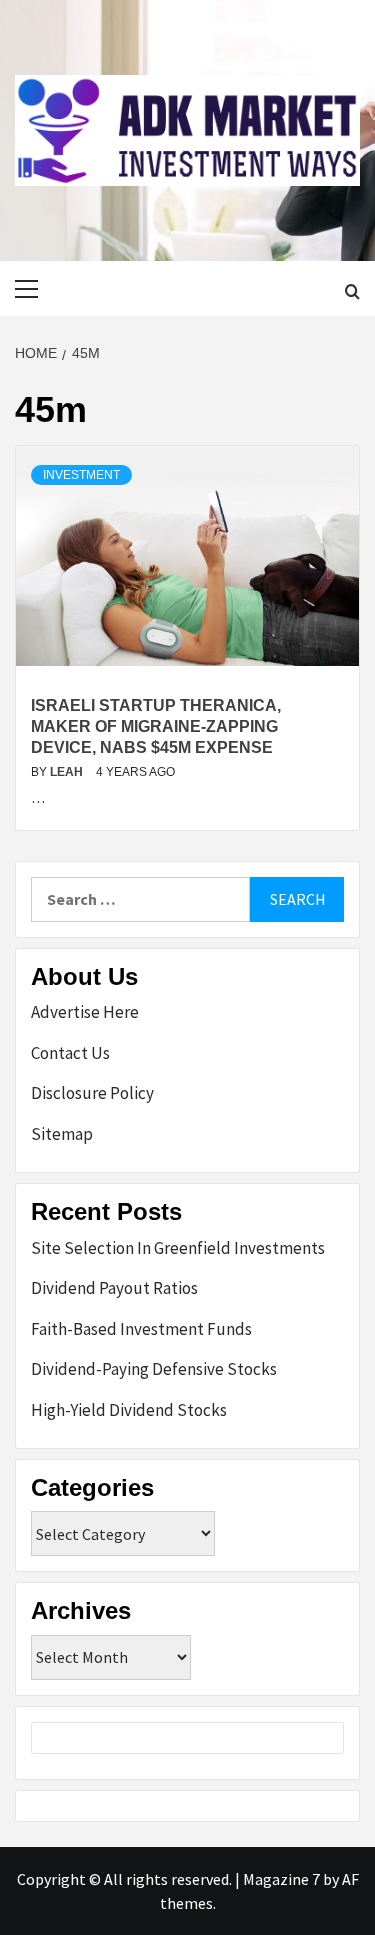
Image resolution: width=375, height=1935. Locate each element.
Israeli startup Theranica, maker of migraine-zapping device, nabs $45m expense (156, 726)
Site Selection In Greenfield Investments (178, 1248)
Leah (68, 772)
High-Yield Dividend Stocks (129, 1410)
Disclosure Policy (92, 1093)
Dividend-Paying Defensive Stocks (154, 1369)
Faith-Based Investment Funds (141, 1329)
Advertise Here (85, 1012)
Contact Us (70, 1053)
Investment (81, 475)
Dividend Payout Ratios (114, 1288)
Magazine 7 (281, 1879)
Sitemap (62, 1134)
